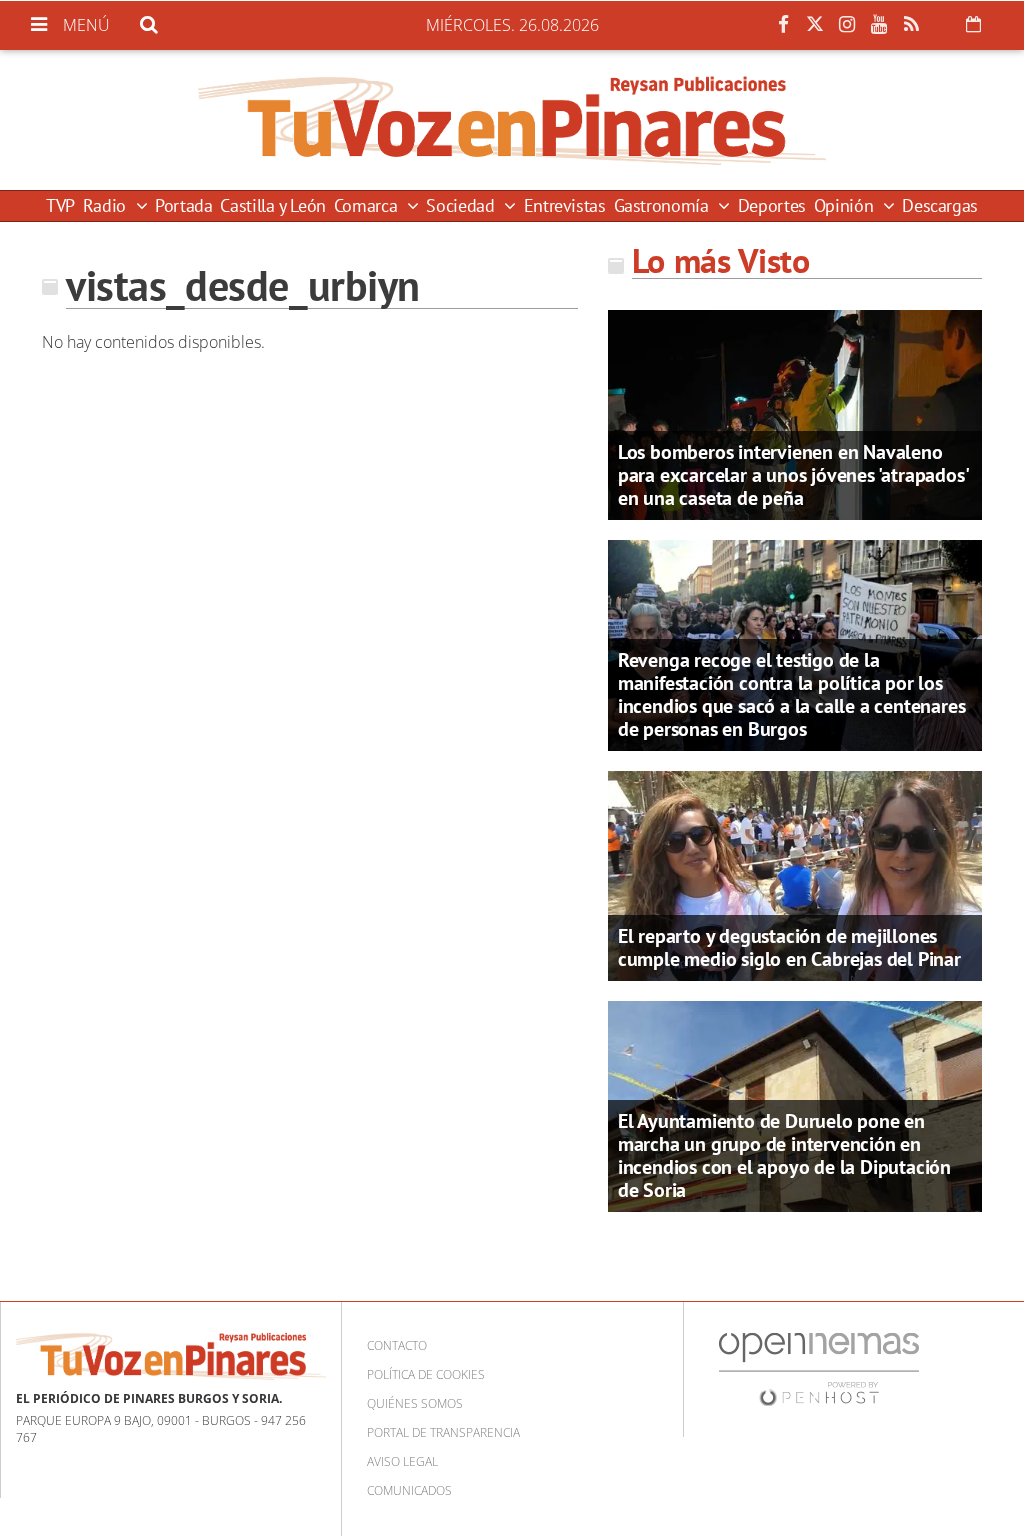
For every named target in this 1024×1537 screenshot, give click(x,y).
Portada (183, 205)
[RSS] (911, 25)
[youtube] (879, 25)
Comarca (368, 205)
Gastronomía (664, 205)
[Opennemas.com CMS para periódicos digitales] (819, 1368)
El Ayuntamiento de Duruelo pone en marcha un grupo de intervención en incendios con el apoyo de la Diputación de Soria (784, 1155)
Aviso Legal (402, 1461)
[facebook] (783, 25)
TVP (60, 205)
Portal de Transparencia (443, 1432)
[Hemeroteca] (973, 24)
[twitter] (815, 25)
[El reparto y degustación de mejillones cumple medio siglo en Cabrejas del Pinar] (795, 874)
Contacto (397, 1345)
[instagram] (847, 25)
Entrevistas (565, 205)
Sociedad (462, 205)
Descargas (940, 205)
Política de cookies (426, 1374)
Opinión (846, 205)
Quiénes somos (415, 1403)
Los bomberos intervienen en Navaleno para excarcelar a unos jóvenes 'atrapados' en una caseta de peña (793, 475)
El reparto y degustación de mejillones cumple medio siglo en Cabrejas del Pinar (789, 947)
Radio (107, 205)
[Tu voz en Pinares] (512, 120)
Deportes (772, 205)
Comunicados (409, 1490)
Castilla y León (273, 205)
